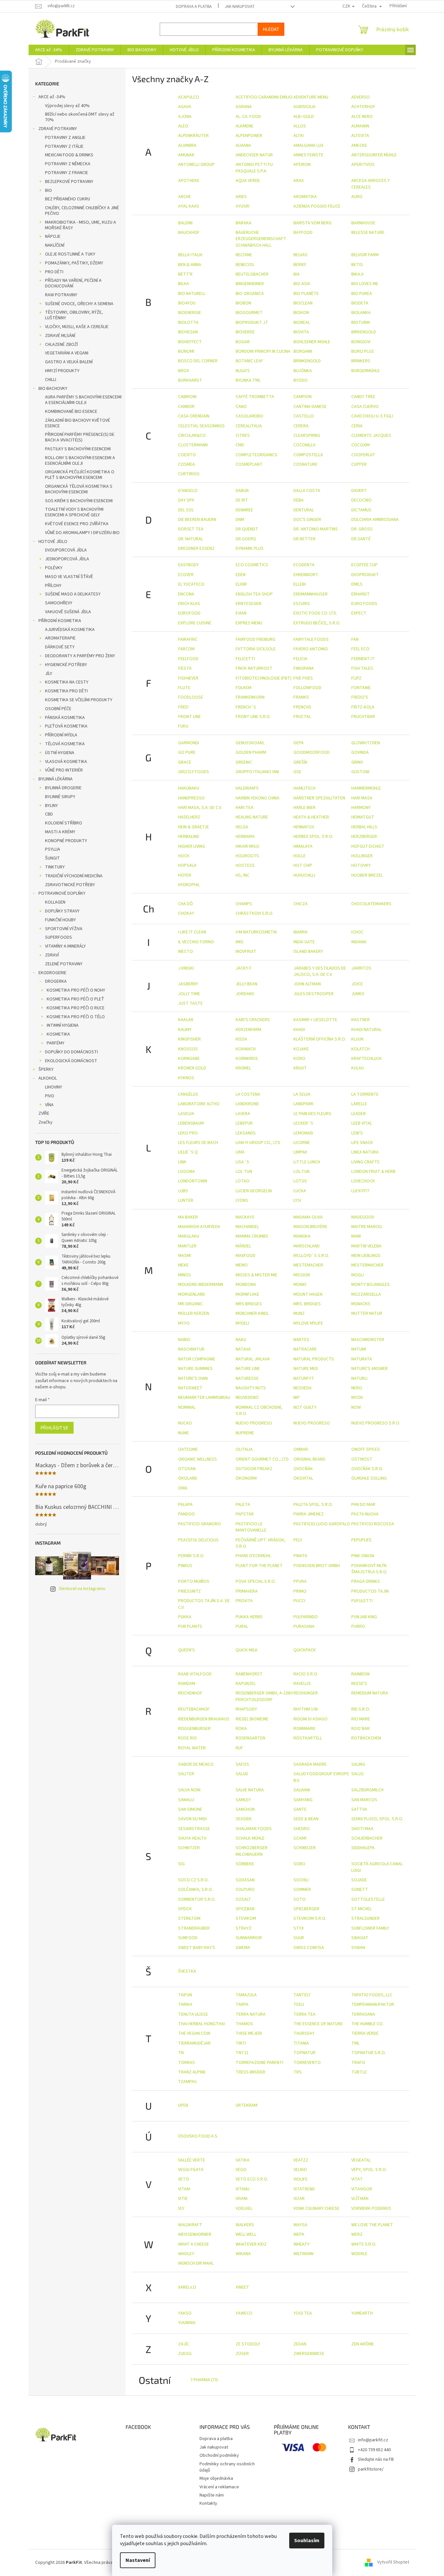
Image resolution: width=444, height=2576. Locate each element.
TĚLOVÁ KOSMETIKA (65, 744)
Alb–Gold (304, 117)
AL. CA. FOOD (248, 117)
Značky (46, 1122)
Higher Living (192, 846)
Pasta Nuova (365, 1514)
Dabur (242, 491)
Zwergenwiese (309, 2354)
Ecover (186, 575)
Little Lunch (307, 1162)
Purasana (304, 1626)
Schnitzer (189, 1848)
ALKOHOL (48, 1078)
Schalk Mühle (250, 1838)
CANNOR (186, 407)
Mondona (246, 1285)
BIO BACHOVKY (53, 389)
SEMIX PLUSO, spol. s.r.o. (377, 1819)
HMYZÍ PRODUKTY (62, 371)
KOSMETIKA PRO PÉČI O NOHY (76, 990)
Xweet (242, 2287)
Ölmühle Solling (369, 1478)
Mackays (245, 1217)
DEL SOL (186, 510)
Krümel (243, 1068)
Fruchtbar (363, 717)
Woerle (359, 2254)
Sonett (360, 1890)
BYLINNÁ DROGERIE (63, 788)
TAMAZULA (246, 1995)
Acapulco (189, 97)
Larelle (359, 1104)
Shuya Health (192, 1838)
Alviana (243, 146)
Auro (357, 197)
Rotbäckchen (366, 1738)
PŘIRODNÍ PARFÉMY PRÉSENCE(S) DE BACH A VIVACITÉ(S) (80, 437)
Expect (359, 613)
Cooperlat (363, 455)
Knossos (188, 1049)
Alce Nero (362, 117)
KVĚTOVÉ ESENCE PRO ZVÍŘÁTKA (77, 524)
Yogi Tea (303, 2313)
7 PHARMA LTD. (205, 2380)
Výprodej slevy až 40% (67, 106)
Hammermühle (366, 788)
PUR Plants (190, 1626)
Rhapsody (246, 1709)
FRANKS (301, 697)
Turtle (359, 2072)
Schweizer (305, 1848)
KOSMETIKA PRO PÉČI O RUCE (76, 1008)
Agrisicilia (304, 107)
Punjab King (364, 1617)
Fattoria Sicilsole (256, 649)
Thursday (304, 2033)
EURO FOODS (364, 604)
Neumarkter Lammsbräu (204, 1398)
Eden (241, 575)
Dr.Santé (361, 539)
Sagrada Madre (310, 1764)
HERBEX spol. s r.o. (313, 837)
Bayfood (303, 233)
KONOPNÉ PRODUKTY (66, 841)
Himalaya (303, 846)
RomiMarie (304, 1729)
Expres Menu (249, 623)
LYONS (242, 1200)
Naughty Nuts (251, 1388)
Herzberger (364, 837)
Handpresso (191, 798)
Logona (187, 1172)
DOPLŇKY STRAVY (62, 911)
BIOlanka (361, 313)
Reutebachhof (194, 1709)
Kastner (361, 1020)
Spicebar (245, 1909)
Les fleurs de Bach (198, 1143)
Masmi (185, 1256)
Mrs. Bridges (307, 1304)
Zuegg (185, 2354)
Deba (299, 500)
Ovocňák (303, 1469)
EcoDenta (304, 565)
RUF (239, 1748)
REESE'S (359, 1684)
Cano (241, 407)
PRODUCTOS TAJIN (370, 1591)
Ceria (357, 426)
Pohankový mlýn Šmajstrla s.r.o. (369, 1569)
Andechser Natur (254, 155)
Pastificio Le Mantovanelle (251, 1527)
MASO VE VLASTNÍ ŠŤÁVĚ (69, 577)
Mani (356, 1236)
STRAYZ (244, 1928)
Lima (240, 1152)
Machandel (247, 1227)
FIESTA (185, 668)
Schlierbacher (367, 1838)
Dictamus (361, 510)
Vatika (243, 2160)
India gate (304, 942)
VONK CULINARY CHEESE (316, 2208)
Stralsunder (365, 1918)
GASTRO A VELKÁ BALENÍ (69, 362)
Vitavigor (362, 2189)
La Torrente (365, 1094)
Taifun (185, 1995)
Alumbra (187, 146)
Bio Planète (306, 294)
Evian (241, 613)
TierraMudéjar (194, 2043)
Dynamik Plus (250, 549)
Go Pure (187, 752)
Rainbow (361, 1674)
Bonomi (186, 351)
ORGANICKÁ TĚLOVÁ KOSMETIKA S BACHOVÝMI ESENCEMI (79, 489)
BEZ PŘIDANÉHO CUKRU (68, 199)
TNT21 (242, 2053)
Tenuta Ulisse (193, 2014)
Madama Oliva (308, 1217)
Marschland (307, 1246)
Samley (243, 1800)
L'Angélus (188, 1094)
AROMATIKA (305, 197)
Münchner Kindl (252, 1313)
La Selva (302, 1094)
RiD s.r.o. (361, 1709)
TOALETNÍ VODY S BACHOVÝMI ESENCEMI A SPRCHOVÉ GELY (74, 512)
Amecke (359, 146)
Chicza (301, 904)
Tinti (241, 2043)
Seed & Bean (306, 1819)
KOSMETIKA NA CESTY (67, 682)
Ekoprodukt (365, 575)
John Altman (307, 984)
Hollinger (362, 856)
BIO (48, 190)
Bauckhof (189, 233)
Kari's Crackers (253, 1020)
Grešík (301, 762)
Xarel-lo (187, 2287)
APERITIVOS (363, 165)
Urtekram (246, 2105)
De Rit (242, 500)
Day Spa (186, 500)
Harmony (361, 808)
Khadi (299, 1030)
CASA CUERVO (365, 407)
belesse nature (368, 233)
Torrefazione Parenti (259, 2063)
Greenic (244, 762)
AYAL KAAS (189, 206)
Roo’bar (361, 1729)
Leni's (357, 1133)
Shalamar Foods (254, 1829)
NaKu (241, 1340)
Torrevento (307, 2063)
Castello (304, 416)
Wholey (186, 2254)
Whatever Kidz (251, 2244)
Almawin (360, 126)
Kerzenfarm (248, 1030)
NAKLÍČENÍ (55, 245)
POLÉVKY (54, 568)
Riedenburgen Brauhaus (204, 1719)
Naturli (359, 1378)
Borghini (303, 351)
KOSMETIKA (58, 1034)
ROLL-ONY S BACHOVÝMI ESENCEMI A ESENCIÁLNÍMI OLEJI (80, 461)
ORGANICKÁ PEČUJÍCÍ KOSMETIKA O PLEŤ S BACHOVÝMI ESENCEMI (80, 475)
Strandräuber (194, 1928)
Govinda (360, 752)
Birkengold (364, 332)
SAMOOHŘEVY (59, 603)
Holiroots (247, 856)
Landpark (304, 1104)
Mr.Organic (190, 1304)
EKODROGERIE (52, 973)
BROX (184, 371)
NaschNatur (191, 1349)
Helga (242, 827)
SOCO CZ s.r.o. (193, 1880)
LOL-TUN (302, 1172)
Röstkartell (308, 1738)
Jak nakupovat (240, 7)
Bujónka (303, 371)
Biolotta (188, 323)
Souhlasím (307, 2541)
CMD (240, 445)
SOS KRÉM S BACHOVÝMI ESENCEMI (79, 501)
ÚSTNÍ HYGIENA (60, 753)
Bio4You (187, 303)
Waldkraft (190, 2225)
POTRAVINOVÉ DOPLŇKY (62, 893)
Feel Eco (360, 649)
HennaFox (304, 827)
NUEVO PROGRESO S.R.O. (376, 1423)
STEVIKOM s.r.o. (310, 1918)
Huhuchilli (304, 875)
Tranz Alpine (192, 2072)
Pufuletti (362, 1601)
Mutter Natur (367, 1313)
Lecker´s (303, 1123)
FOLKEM (244, 688)
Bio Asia (302, 284)
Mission (302, 1275)
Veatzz (301, 2160)
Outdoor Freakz (254, 1469)
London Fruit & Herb (373, 1172)
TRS (298, 2072)
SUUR (299, 1938)
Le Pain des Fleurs (312, 1114)
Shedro (302, 1829)
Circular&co (192, 436)
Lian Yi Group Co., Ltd (258, 1143)
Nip (297, 1398)
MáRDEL (243, 1246)
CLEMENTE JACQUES (371, 436)
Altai (299, 136)
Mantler (187, 1246)
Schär (300, 1838)
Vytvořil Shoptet (393, 2563)
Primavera (247, 1591)
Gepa (299, 743)
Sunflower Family (370, 1928)
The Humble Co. (367, 2024)
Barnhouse (363, 223)
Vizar (299, 2199)
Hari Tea (245, 808)
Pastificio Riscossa (373, 1524)
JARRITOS (361, 968)
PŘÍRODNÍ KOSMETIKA (60, 621)
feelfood (188, 659)
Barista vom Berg (313, 223)
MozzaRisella (366, 1294)
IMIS (240, 942)
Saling (358, 1764)
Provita (244, 1601)
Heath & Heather (311, 817)
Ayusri (243, 206)
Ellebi (300, 584)
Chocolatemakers (371, 904)
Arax (299, 181)
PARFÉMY (56, 1043)
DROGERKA (56, 981)
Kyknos (186, 1078)
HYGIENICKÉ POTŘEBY (66, 665)
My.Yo (184, 1323)
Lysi (297, 1200)
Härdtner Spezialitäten (319, 798)
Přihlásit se (54, 1428)
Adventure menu (311, 97)
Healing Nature (252, 817)
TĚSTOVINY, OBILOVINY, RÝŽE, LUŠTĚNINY (74, 315)
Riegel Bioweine (252, 1719)
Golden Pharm (251, 752)
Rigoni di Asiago (311, 1719)
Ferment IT (363, 659)
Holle (300, 856)
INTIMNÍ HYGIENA (63, 1025)
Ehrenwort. (306, 575)
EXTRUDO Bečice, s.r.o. (317, 623)
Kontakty (208, 2503)
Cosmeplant (249, 464)
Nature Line (248, 1369)
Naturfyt (304, 1378)
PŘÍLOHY (53, 586)
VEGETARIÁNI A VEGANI (67, 353)
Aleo (183, 126)
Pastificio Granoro (199, 1524)
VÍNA (49, 1105)
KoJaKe (301, 1049)
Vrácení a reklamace (219, 2487)
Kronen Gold (192, 1068)
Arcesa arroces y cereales (371, 184)
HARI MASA (362, 798)
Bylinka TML (248, 380)
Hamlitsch (304, 788)
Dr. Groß (362, 529)
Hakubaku (189, 788)
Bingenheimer (250, 284)
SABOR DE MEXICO (196, 1764)
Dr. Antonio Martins (316, 529)
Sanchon (245, 1809)
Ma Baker (188, 1217)
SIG (181, 1864)
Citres (243, 436)
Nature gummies (195, 1369)
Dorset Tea (191, 529)
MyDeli (242, 1323)
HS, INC (243, 875)
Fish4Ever (188, 678)
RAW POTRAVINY (61, 295)
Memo (242, 1265)
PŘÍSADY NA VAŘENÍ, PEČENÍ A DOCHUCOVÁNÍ (73, 283)
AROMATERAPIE (60, 638)
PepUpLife (362, 1540)
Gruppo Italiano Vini (257, 772)
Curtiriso (189, 474)
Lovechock (363, 1181)
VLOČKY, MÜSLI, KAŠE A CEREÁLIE (77, 327)
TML (355, 2043)
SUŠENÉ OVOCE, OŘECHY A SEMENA (79, 304)
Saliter (186, 1774)
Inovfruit (246, 952)
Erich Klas (189, 604)
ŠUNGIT (52, 858)
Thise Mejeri (249, 2033)
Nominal (187, 1407)
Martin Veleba (366, 1246)
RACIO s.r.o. (306, 1674)
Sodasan (245, 1880)
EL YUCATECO (191, 584)
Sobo (299, 1864)
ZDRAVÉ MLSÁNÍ (60, 336)
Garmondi (189, 743)
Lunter (186, 1200)
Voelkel (244, 2208)
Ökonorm (246, 1478)
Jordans (245, 994)
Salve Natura (250, 1790)
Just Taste (190, 1003)
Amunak (186, 155)
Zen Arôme (363, 2344)
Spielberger (306, 1909)
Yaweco (244, 2313)
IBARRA (301, 932)
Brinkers (361, 361)
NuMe (184, 1433)
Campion (303, 397)
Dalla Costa (307, 491)
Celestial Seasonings (201, 426)
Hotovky (361, 865)
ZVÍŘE (44, 1113)
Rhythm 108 (306, 1709)
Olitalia (244, 1449)
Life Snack (362, 1143)
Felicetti (245, 659)
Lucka (300, 1191)
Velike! (300, 2170)
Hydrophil (189, 885)
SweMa (243, 1948)
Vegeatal (361, 2160)
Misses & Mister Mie (257, 1275)
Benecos (245, 265)
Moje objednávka (216, 2478)
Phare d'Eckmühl (253, 1556)
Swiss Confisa (309, 1948)
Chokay (186, 913)
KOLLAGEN (55, 902)
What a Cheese (194, 2244)
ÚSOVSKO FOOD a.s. (198, 2136)
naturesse (247, 1378)
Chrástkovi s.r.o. (255, 913)
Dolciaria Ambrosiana (375, 520)
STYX (299, 1928)
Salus (358, 1774)
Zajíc (184, 2344)
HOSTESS (245, 865)
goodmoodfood (312, 752)
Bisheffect (190, 342)
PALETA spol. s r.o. (313, 1505)
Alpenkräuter (193, 136)
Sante (300, 1809)
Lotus (300, 1181)
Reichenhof (190, 1693)
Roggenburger (194, 1729)
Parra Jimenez (309, 1514)
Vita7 (357, 2179)
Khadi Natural (366, 1030)
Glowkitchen (366, 743)
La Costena (248, 1094)
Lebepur (244, 1123)
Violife (301, 2179)
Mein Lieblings (366, 1256)
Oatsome (188, 1449)
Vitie (183, 2199)
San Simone (190, 1809)
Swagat (360, 1938)
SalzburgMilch (367, 1790)
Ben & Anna (190, 265)
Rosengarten (250, 1738)
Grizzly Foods (194, 772)
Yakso (185, 2313)
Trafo (358, 2063)
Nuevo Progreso (312, 1423)
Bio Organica (250, 294)
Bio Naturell (192, 294)
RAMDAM (187, 1684)
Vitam (184, 2189)
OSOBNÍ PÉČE (58, 709)
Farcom (186, 649)
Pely (298, 1540)
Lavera (243, 1114)
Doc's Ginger (307, 520)
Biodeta (360, 303)
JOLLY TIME (189, 994)
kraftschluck (367, 1059)
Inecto (186, 952)
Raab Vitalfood (195, 1674)
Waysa (300, 2225)
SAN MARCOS (364, 1800)
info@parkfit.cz (373, 2440)
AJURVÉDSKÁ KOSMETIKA (70, 630)
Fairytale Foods (311, 639)
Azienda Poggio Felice (317, 206)
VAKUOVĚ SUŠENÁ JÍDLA (68, 612)
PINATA (300, 1556)
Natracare (305, 1349)
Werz (357, 2234)
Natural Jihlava (253, 1359)
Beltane (244, 255)
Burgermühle (366, 371)
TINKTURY (55, 867)
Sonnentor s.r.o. (197, 1899)
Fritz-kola (363, 707)
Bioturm (361, 323)
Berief (300, 265)
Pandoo (187, 1514)
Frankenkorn (250, 697)
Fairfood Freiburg (256, 639)
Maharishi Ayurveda (199, 1227)
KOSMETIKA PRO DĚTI (66, 691)
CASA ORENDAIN (194, 416)
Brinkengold (307, 361)
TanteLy (302, 1995)
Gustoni (360, 772)
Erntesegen (248, 604)
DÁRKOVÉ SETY (60, 647)
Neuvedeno (247, 1398)
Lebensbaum (191, 1123)
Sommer (302, 1890)
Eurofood (189, 613)
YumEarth (362, 2313)
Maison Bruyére (310, 1227)
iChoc (357, 932)
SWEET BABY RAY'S (197, 1948)
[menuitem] (49, 50)
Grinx (357, 762)
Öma (183, 1488)
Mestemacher (308, 1265)
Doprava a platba (194, 7)
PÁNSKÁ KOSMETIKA (65, 718)
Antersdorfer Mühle (374, 155)
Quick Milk (247, 1650)
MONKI (300, 1285)
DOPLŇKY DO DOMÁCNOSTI (71, 1052)
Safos (242, 1764)
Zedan (300, 2344)
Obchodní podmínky (219, 2455)
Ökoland (188, 1478)
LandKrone (247, 1104)
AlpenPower (249, 136)
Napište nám (212, 2495)
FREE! (183, 707)
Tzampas (187, 2082)
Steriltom (189, 1918)
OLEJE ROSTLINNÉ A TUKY (70, 254)
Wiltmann (304, 2254)
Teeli (299, 2005)
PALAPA (185, 1505)
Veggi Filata (191, 2170)
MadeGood (363, 1217)
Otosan (187, 1469)
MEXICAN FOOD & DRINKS (69, 155)
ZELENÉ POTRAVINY (64, 964)
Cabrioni (187, 397)
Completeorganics (257, 455)
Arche (185, 197)
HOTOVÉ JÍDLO (53, 542)
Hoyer (185, 875)
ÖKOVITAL (303, 1478)
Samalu (186, 1800)
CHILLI (51, 380)
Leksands (246, 1133)
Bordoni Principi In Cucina (263, 351)
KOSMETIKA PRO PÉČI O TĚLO (76, 1017)
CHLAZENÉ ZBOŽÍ (61, 345)
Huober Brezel (367, 875)
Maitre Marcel (367, 1227)
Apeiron (302, 165)
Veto (184, 2179)
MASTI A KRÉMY (60, 832)
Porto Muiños (194, 1581)
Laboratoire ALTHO (199, 1104)
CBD (49, 814)
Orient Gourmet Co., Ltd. (263, 1459)
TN (181, 2053)
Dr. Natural (191, 539)
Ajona (185, 117)
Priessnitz (189, 1591)
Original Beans (309, 1459)
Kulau (358, 1068)
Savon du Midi (192, 1819)
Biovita (301, 332)
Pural (242, 1626)
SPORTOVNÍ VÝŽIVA (64, 929)
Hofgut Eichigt (368, 846)
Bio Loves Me (365, 284)
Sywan (358, 1948)
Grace (185, 762)
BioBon (243, 303)
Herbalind (189, 837)
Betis (357, 265)
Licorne (302, 1143)
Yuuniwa (187, 2323)
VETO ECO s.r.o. (252, 2179)
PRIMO (300, 1591)
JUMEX (358, 994)
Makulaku (189, 1236)
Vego (241, 2170)
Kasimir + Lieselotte (315, 1020)
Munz (299, 1313)
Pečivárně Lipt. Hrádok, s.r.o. (261, 1543)
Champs (244, 904)
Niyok (357, 1398)
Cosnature (305, 464)
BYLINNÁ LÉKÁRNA (56, 779)
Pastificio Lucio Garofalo (322, 1524)
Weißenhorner (195, 2234)
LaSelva (186, 1114)
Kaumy (185, 1030)
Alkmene (245, 126)
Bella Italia (190, 255)
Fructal (302, 717)
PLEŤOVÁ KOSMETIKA (66, 726)
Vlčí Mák (360, 2199)
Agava (185, 107)
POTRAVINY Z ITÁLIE (64, 146)
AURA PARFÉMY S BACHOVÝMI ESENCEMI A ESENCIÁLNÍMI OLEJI (83, 400)
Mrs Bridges (249, 1304)
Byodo (301, 380)
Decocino (362, 500)
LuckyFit (361, 1191)
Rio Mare (361, 1719)
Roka (241, 1729)
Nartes (301, 1340)
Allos (300, 126)
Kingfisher (189, 1039)
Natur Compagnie (197, 1359)
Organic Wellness (198, 1459)
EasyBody (188, 565)
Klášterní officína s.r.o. (320, 1039)
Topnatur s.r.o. (369, 2053)
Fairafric (188, 639)
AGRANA (244, 107)
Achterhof (363, 107)
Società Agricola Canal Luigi (377, 1867)
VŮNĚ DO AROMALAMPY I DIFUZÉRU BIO (82, 533)
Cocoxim (361, 445)
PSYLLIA (53, 849)
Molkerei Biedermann (201, 1285)
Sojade (359, 1880)
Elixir (241, 584)
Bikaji (357, 274)
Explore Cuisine (195, 623)
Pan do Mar (363, 1505)
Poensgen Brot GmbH (317, 1566)
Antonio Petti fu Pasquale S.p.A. (254, 168)
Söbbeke (245, 1864)
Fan (355, 639)
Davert (359, 491)
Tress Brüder (250, 2072)
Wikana (243, 2254)
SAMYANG (303, 1800)
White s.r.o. (364, 2244)
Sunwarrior (249, 1938)
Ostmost (362, 1459)
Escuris (302, 604)
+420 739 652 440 (374, 2450)
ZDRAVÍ (52, 955)
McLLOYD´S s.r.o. (311, 1256)
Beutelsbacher (252, 274)
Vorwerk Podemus (371, 2208)
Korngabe (189, 1059)
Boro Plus (363, 351)
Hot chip (303, 865)
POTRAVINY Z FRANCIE (67, 173)
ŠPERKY (46, 1069)
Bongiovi (361, 342)
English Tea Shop (254, 594)
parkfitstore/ (371, 2469)
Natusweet (190, 1388)
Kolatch (361, 1049)
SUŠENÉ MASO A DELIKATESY (73, 594)
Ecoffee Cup (364, 565)
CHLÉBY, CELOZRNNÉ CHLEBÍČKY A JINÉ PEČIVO (82, 211)
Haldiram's (247, 788)
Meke (183, 1265)
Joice (357, 984)
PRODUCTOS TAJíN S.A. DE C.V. (204, 1604)
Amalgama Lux (308, 146)
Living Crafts (365, 1162)
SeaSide (244, 1819)
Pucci (299, 1601)
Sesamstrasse (194, 1829)
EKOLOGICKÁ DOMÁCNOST (71, 1061)
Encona (186, 594)
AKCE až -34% (52, 97)
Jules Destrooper (314, 994)
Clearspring (307, 436)
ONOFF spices (366, 1449)
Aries (241, 197)
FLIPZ (356, 678)
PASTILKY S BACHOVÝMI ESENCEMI (78, 449)
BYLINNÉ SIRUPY (60, 797)
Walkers (245, 2225)
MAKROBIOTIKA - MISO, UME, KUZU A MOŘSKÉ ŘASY (81, 225)
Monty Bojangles (371, 1285)
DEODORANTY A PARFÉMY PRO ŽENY (80, 656)
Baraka (244, 223)
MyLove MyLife (308, 1323)
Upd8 (183, 2105)
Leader (359, 1114)
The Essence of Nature (318, 2024)
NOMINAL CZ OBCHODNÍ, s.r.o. (259, 1411)
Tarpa (242, 2005)
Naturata (362, 1359)
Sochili (301, 1880)
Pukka (185, 1617)
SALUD (242, 1774)
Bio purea (362, 294)
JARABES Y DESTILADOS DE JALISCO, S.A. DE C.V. (320, 971)
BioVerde (245, 332)
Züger (242, 2354)
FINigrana (304, 668)
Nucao (185, 1423)
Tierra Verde (365, 2033)
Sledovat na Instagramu (82, 1589)
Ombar (301, 1449)
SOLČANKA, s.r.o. (196, 1890)
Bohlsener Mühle (312, 342)
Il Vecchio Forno (196, 942)
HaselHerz (189, 817)
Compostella (308, 455)
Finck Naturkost (254, 668)
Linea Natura (365, 1152)
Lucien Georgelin (254, 1191)
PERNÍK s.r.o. (191, 1556)
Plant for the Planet (259, 1566)
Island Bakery (308, 952)
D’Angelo (188, 491)
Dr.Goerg (246, 539)
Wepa (299, 2234)
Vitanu (243, 2189)
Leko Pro (188, 1133)
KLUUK (358, 1039)
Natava (243, 1349)
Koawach (246, 1049)
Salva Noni (189, 1790)
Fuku (183, 726)
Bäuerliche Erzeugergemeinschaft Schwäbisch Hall (261, 239)
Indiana (359, 942)
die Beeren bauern (197, 520)
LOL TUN (244, 1172)
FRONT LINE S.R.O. (253, 717)
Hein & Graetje (194, 827)
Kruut (300, 1068)
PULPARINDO (306, 1617)
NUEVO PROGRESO (254, 1423)
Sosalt (243, 1899)
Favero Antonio (311, 649)
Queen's (187, 1650)
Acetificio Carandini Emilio (264, 97)
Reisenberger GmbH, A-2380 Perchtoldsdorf (264, 1696)
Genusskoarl (250, 743)
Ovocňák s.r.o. (367, 1469)
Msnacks (361, 1304)
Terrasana (363, 2014)
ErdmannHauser (311, 594)
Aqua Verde (248, 181)
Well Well (246, 2234)
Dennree (244, 510)
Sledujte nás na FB (376, 2459)
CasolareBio (249, 416)
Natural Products (314, 1359)
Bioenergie (190, 313)
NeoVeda (303, 1388)
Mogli (358, 1275)
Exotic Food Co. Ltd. (315, 613)
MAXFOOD (245, 1256)
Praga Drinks (366, 1581)
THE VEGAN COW (194, 2033)
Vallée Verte (192, 2160)
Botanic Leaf (249, 361)
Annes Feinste (308, 155)
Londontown (193, 1181)
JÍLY (49, 674)
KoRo (299, 1059)
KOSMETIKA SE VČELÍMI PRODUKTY (79, 700)
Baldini (185, 223)
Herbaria (245, 837)
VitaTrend (304, 2189)
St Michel (362, 1909)
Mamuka (302, 1236)
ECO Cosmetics (252, 565)
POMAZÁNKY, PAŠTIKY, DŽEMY (74, 263)
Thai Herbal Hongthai (201, 2024)
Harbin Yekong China (257, 798)
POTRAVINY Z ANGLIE (65, 138)
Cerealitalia (249, 426)
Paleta (243, 1505)
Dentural (304, 510)
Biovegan (188, 332)
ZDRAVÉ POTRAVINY (58, 129)
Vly (181, 2208)
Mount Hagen (308, 1294)
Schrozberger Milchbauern (252, 1851)
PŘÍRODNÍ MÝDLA (61, 735)
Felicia (300, 659)
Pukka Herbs (249, 1617)
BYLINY (51, 806)
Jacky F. (244, 968)
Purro (358, 1626)
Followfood (307, 688)
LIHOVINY (54, 1087)
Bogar (243, 342)
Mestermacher (367, 1265)
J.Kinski (186, 968)
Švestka (187, 1971)
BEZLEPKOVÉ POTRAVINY (69, 182)
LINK (182, 1162)
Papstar (245, 1514)
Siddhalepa (363, 1848)
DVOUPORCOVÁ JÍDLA (66, 550)
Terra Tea (304, 2014)
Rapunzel (246, 1684)
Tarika (185, 2005)
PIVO (50, 1096)
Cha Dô (186, 904)
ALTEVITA (360, 136)
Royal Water (192, 1748)
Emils (357, 584)
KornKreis (247, 1059)
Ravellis (302, 1684)
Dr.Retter (304, 539)
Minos (185, 1275)
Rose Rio (187, 1738)
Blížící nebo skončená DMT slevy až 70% (80, 117)
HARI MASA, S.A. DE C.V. (200, 808)
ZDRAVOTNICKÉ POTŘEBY (70, 885)
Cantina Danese (310, 407)
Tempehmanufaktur (373, 2005)
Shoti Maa (362, 1829)
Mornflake (247, 1294)
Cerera (301, 426)
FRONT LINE (189, 717)
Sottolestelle (368, 1899)
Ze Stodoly (248, 2344)
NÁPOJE (53, 236)
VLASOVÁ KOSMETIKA (66, 762)
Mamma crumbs (252, 1236)
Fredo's (360, 697)
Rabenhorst (249, 1674)
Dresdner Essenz (196, 549)
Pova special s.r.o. (256, 1581)
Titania (301, 2043)
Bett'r (185, 274)
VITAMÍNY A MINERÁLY (65, 946)
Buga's (243, 371)
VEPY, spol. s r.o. (369, 2170)
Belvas (301, 255)
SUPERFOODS (58, 937)
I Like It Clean (192, 932)
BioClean (303, 303)
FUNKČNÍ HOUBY (60, 920)
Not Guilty (305, 1407)
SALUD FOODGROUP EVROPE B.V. (321, 1777)
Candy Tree (363, 397)
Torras (187, 2063)
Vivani (242, 2199)
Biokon (301, 313)
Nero (357, 1388)
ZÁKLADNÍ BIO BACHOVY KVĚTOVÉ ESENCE (78, 423)
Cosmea (187, 464)
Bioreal (302, 323)
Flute (184, 688)
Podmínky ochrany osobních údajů (227, 2467)
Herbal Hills (364, 827)
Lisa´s (242, 1162)
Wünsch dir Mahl (196, 2263)
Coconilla (304, 445)
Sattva (359, 1809)
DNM (240, 520)
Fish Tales (362, 668)
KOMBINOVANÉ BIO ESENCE (71, 412)
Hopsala (187, 865)
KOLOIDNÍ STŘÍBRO (64, 823)
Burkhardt (190, 380)
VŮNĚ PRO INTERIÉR (64, 770)
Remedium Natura (370, 1693)
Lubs (183, 1191)
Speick (185, 1909)
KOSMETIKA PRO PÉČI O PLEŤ (75, 999)
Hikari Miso (247, 846)
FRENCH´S (246, 707)
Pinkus (185, 1566)
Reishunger (306, 1693)
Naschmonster (368, 1340)
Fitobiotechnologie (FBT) (264, 678)
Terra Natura (251, 2014)
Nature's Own (193, 1378)
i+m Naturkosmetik (256, 932)
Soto (300, 1899)
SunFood (188, 1938)
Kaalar (186, 1020)
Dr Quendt (247, 529)
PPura (300, 1581)
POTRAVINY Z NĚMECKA (68, 164)
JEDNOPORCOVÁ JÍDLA (67, 559)
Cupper (359, 464)
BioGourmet (249, 313)
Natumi (359, 1349)
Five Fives (303, 678)
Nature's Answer (370, 1369)
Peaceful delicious (198, 1540)
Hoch (184, 856)
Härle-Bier (304, 808)
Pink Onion (363, 1556)
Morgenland (192, 1294)
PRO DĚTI (54, 272)
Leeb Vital (362, 1123)
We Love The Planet (372, 2225)
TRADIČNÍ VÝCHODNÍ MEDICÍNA (74, 876)
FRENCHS (302, 707)
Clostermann (193, 445)
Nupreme (245, 1433)
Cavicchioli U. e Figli (372, 416)
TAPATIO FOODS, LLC (372, 1995)
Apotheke (189, 181)
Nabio (184, 1340)
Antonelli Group (196, 165)
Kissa (241, 1039)
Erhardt (361, 594)
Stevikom (246, 1918)
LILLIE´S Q (188, 1152)
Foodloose (191, 697)
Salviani (302, 1790)
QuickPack (305, 1650)
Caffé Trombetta (255, 397)
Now (356, 1407)
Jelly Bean (246, 984)
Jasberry (188, 984)
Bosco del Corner (198, 361)
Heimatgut (363, 817)
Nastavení (138, 2560)
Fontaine (361, 688)
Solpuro (245, 1890)
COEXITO (187, 455)
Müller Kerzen (194, 1313)
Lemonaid (303, 1133)
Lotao (243, 1181)
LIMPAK (300, 1152)
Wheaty (302, 2244)
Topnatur (304, 2053)
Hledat (271, 29)
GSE (297, 772)
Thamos (244, 2024)
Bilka (184, 284)
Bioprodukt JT (252, 323)
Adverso (361, 97)
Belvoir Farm (365, 255)
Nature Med (306, 1369)
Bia (297, 274)
